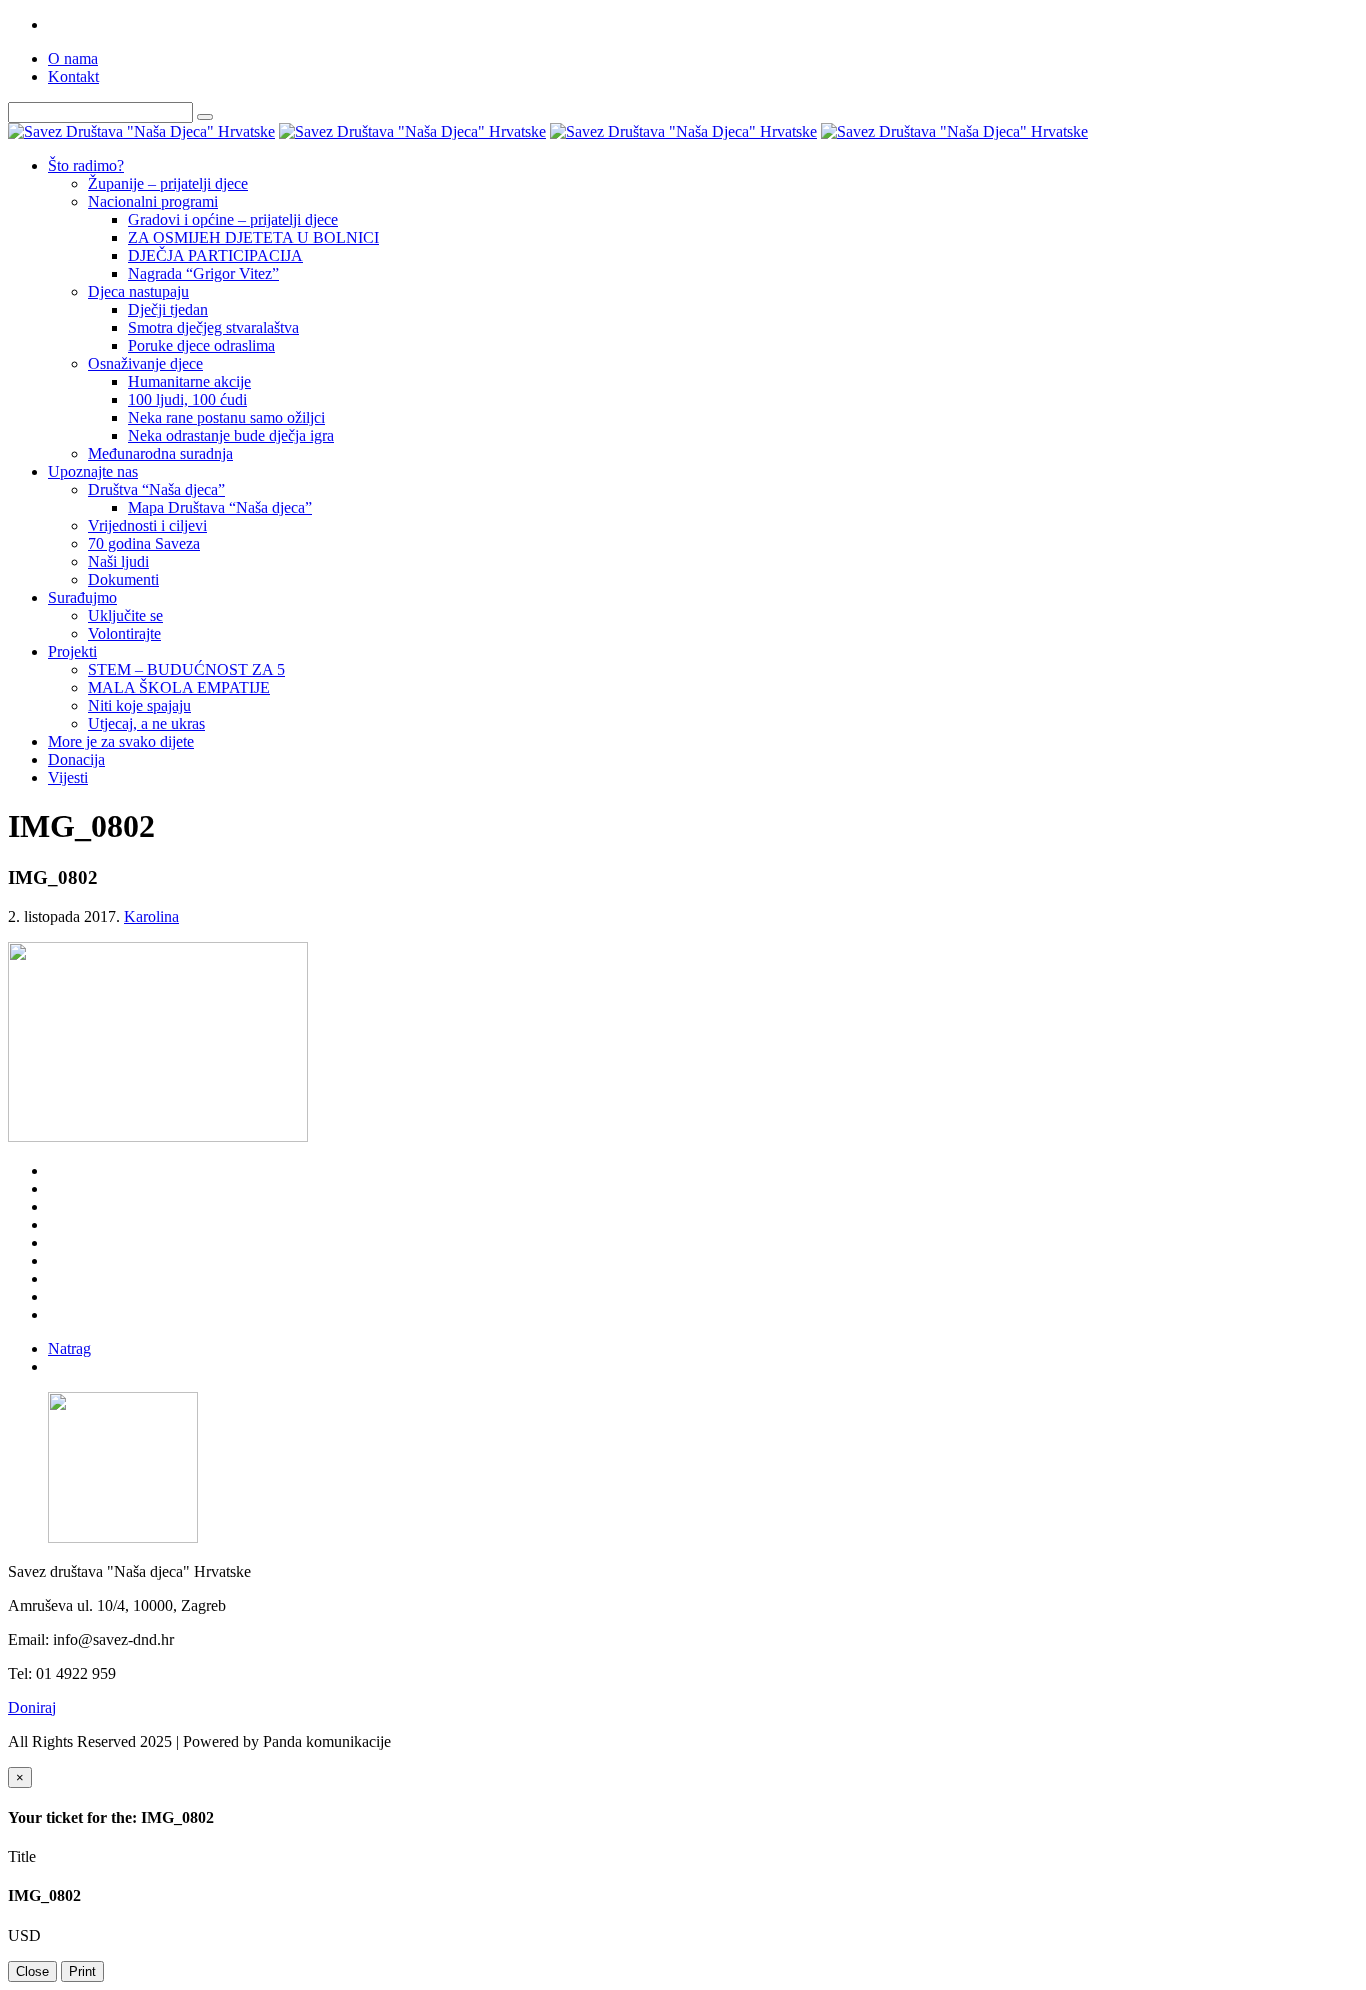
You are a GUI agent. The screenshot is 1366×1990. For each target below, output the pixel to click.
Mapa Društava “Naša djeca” (220, 507)
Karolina (151, 916)
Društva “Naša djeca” (156, 489)
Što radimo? (86, 165)
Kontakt (73, 76)
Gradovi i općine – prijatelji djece (233, 219)
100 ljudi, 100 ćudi (187, 399)
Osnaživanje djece (145, 363)
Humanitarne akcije (189, 381)
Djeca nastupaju (138, 291)
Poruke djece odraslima (201, 345)
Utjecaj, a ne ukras (146, 723)
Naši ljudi (118, 561)
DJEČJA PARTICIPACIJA (215, 255)
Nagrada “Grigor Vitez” (203, 273)
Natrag (69, 1348)
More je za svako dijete (121, 741)
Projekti (72, 651)
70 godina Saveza (144, 543)
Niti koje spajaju (139, 705)
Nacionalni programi (153, 201)
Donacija (76, 759)
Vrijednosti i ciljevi (147, 525)
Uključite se (125, 615)
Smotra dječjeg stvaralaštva (213, 327)
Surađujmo (82, 597)
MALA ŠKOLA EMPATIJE (179, 687)
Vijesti (68, 777)
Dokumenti (123, 579)
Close (32, 1971)
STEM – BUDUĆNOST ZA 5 (186, 669)
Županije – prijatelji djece (168, 183)
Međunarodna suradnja (160, 453)
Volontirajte (124, 633)
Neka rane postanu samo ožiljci (226, 417)
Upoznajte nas (93, 471)
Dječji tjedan (168, 309)
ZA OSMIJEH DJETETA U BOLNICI (253, 237)
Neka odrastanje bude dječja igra (231, 435)
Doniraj (32, 1707)
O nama (73, 58)
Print (82, 1971)
